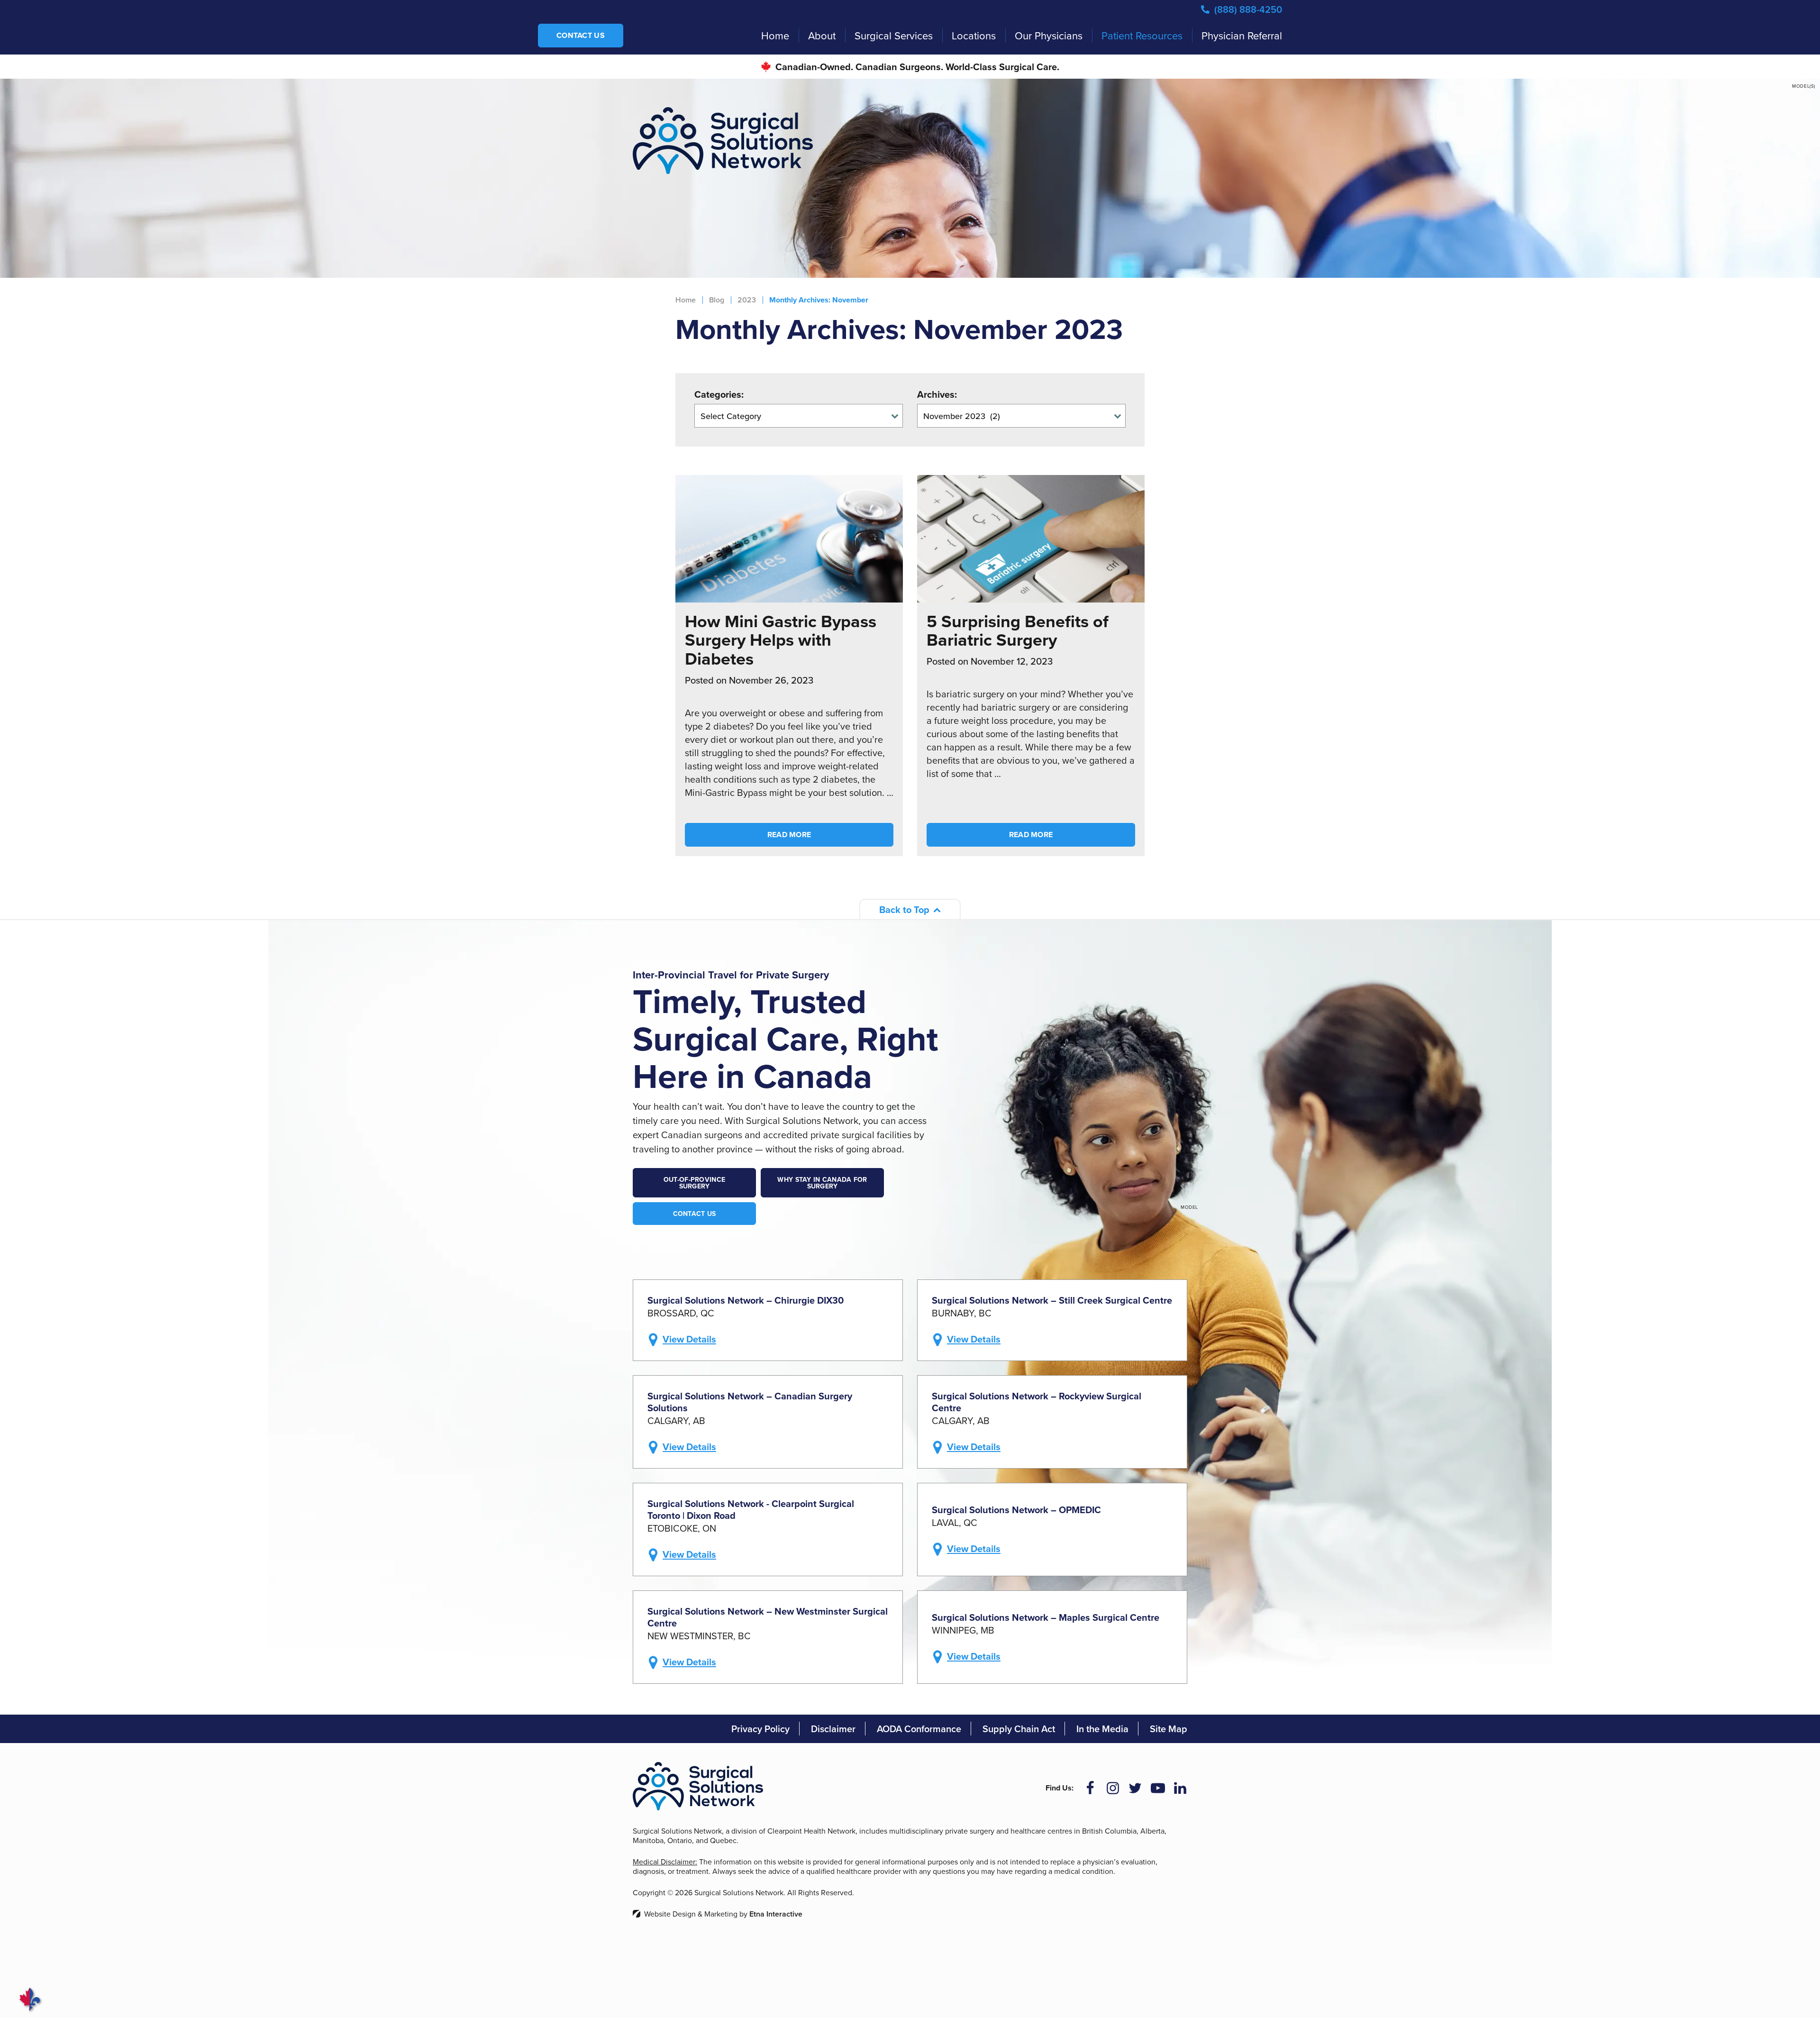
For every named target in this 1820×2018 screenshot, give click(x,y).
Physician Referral (1242, 35)
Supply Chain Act (1019, 1729)
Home (775, 35)
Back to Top (904, 909)
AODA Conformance (919, 1729)
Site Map (1169, 1729)
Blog (717, 300)
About (822, 35)
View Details (689, 1339)
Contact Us (581, 35)
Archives (936, 394)
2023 (747, 300)
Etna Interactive (776, 1914)
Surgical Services (894, 35)
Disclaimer (833, 1729)
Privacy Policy (760, 1729)
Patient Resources (1142, 35)
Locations (974, 35)
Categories (718, 394)
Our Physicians (1049, 35)
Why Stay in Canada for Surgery (822, 1183)
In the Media (1102, 1729)
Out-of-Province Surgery (694, 1183)
